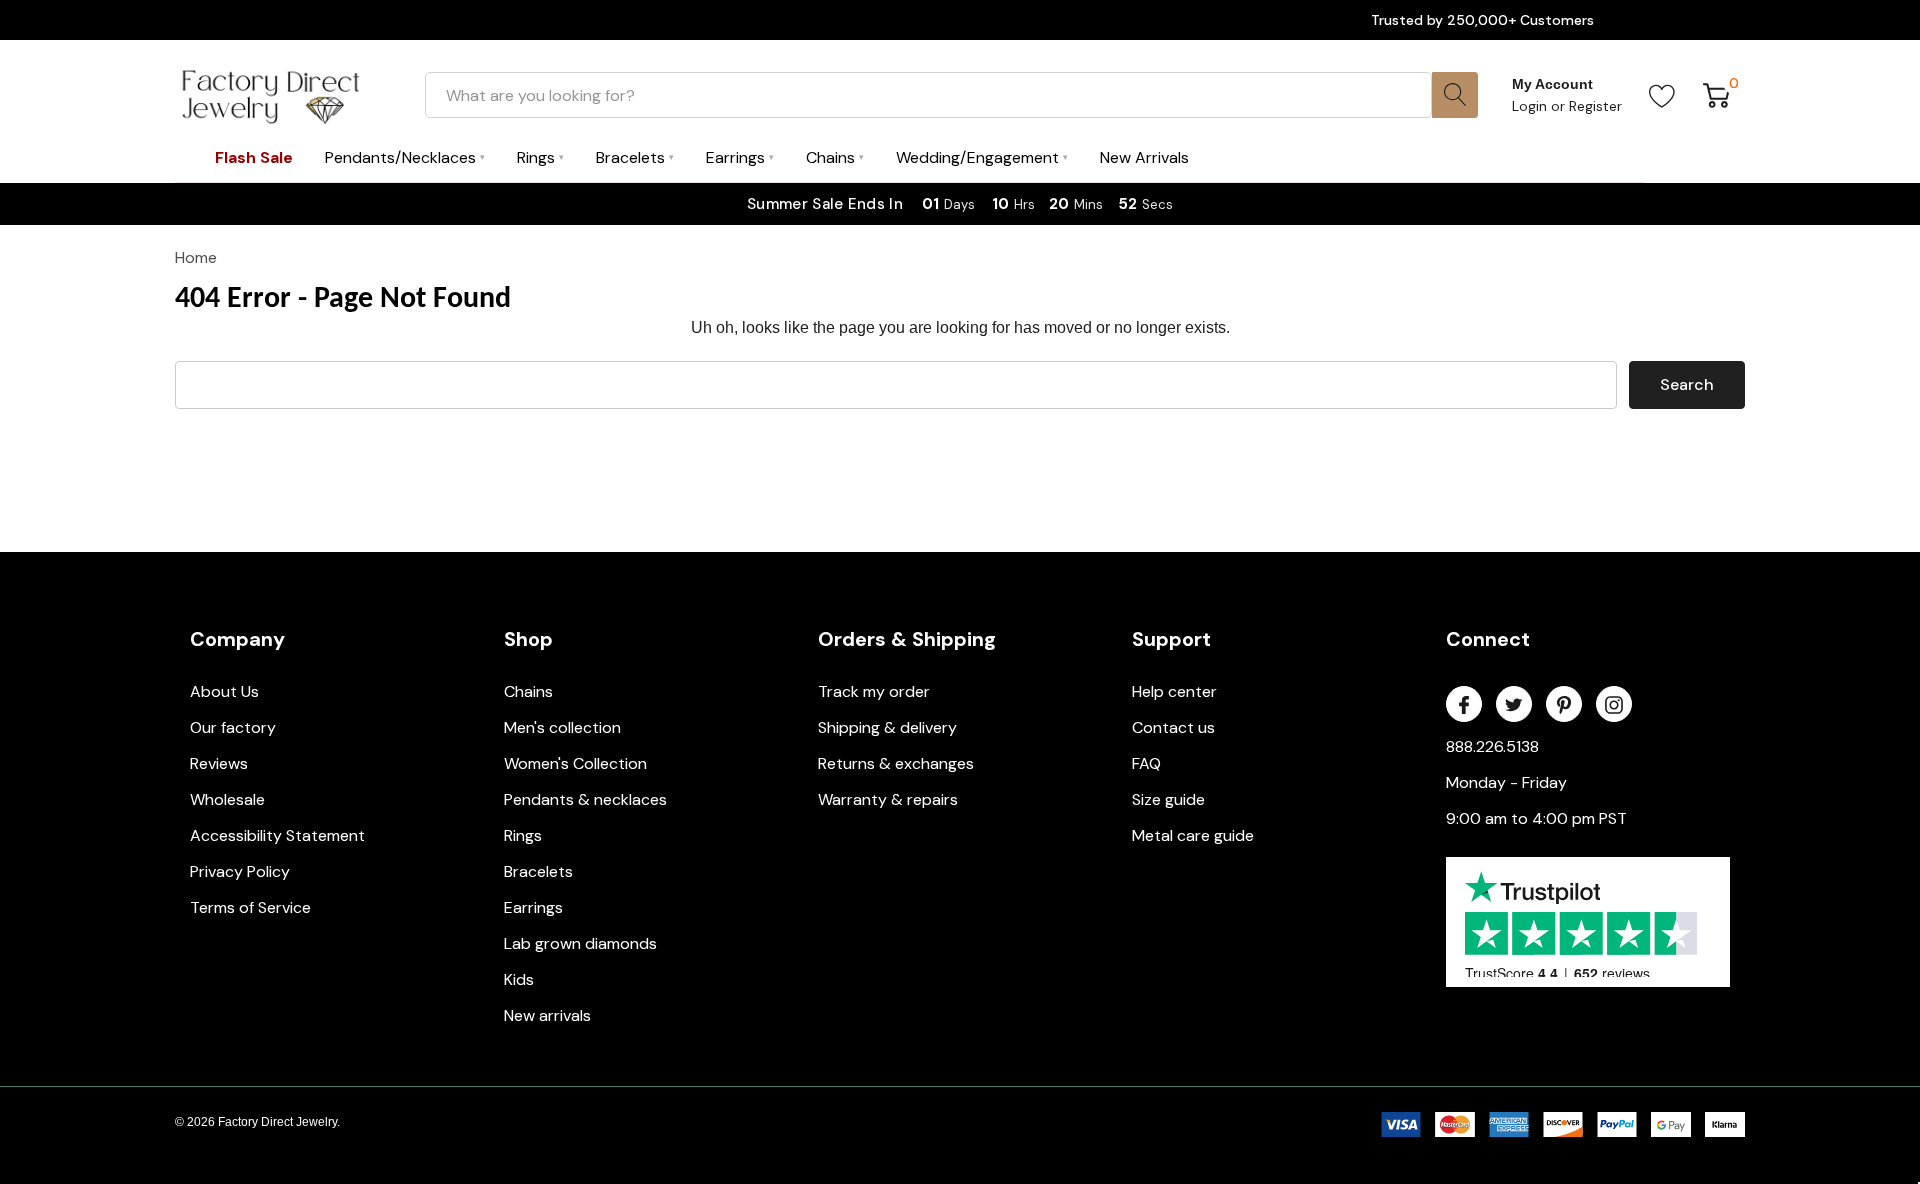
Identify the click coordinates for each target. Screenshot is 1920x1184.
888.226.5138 (1492, 746)
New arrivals (547, 1015)
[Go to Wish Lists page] (1662, 95)
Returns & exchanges (896, 763)
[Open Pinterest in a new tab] (1564, 705)
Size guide (1168, 799)
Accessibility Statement (277, 835)
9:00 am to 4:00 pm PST (1536, 818)
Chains (528, 691)
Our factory (233, 727)
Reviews (219, 763)
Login (1531, 106)
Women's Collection (575, 763)
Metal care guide (1193, 835)
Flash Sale (254, 157)
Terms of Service (250, 907)
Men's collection (562, 727)
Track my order (874, 691)
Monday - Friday (1506, 782)
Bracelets (538, 871)
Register (1595, 106)
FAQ (1146, 763)
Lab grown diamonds (580, 943)
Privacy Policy (240, 871)
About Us (224, 691)
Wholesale (227, 799)
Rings (523, 835)
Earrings (533, 907)
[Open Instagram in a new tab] (1614, 705)
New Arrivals (1144, 157)
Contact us (1173, 727)
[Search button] (1455, 95)
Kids (519, 979)
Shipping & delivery (887, 727)
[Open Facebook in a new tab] (1464, 705)
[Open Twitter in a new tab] (1514, 705)
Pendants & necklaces (585, 799)
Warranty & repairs (888, 799)
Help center (1174, 691)
